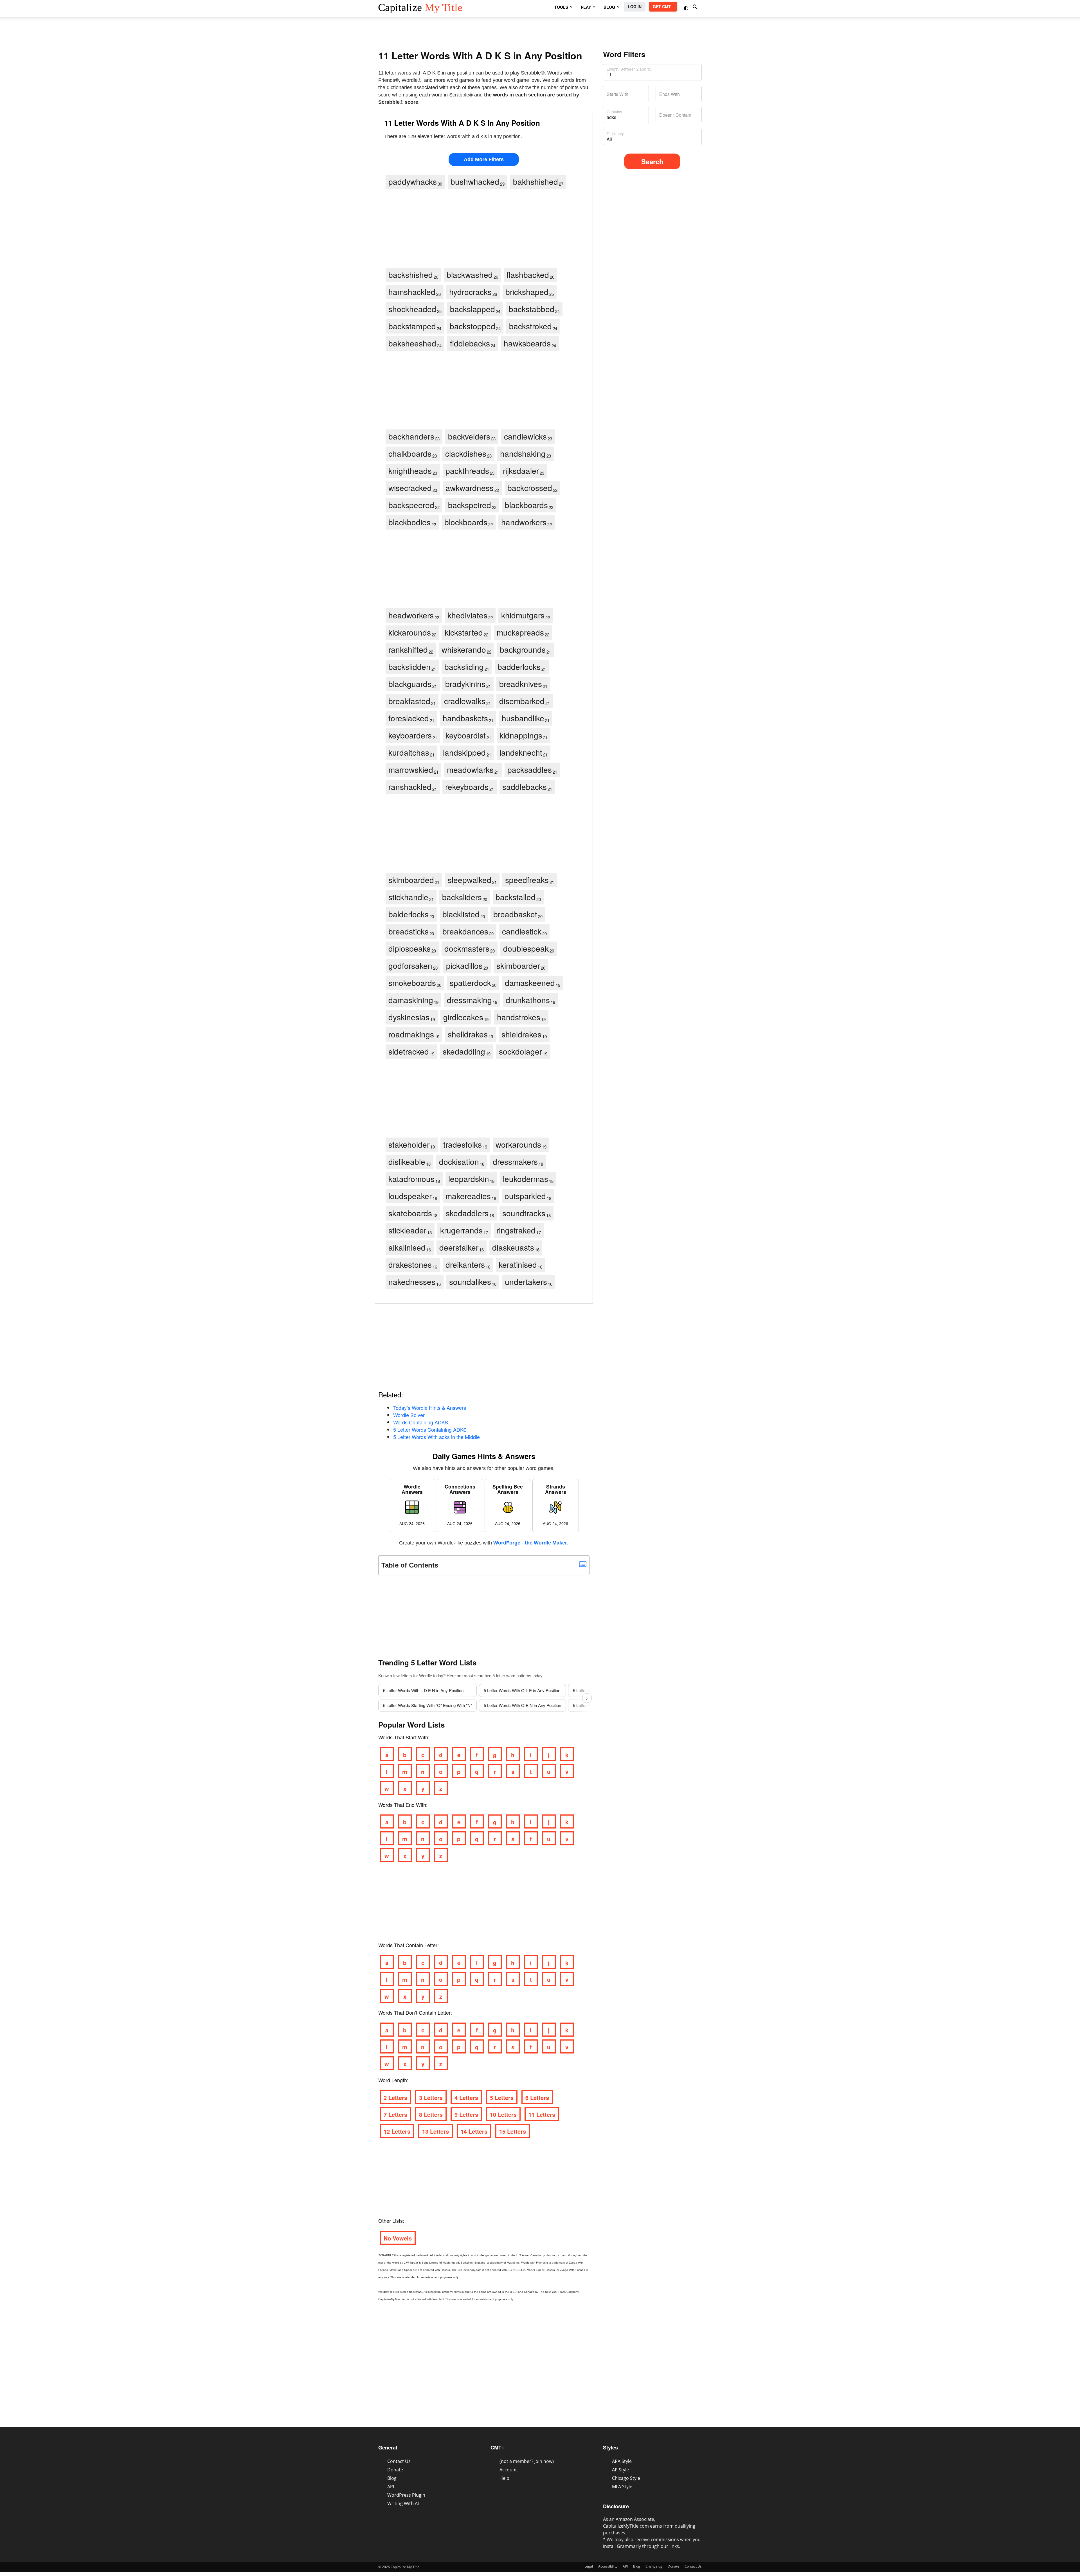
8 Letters (431, 2114)
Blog (392, 2478)
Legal (589, 2566)
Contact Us (399, 2461)
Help (504, 2478)
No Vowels (398, 2238)
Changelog (654, 2566)
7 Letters (395, 2114)
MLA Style (622, 2487)
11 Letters (542, 2114)
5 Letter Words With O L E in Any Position (522, 1690)
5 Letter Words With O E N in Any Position (522, 1705)
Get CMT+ (663, 6)
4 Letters (466, 2097)
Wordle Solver (409, 1415)
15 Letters (513, 2131)
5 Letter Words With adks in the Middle (436, 1437)
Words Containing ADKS (421, 1422)
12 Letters (397, 2131)
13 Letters (436, 2131)
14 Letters (474, 2131)
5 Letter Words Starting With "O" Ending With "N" (427, 1705)
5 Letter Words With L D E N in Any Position (423, 1690)
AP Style (620, 2470)
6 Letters (537, 2097)
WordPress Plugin (406, 2495)
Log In (635, 6)
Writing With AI (403, 2503)
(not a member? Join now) (527, 2461)
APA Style (622, 2461)
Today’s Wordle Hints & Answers (430, 1408)
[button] (687, 7)
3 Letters (431, 2097)
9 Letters (466, 2114)
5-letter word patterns (512, 1676)
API (391, 2487)
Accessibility (608, 2566)
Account (508, 2470)
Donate (395, 2470)
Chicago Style (626, 2478)
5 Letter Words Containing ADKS (430, 1429)
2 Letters (395, 2097)
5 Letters (502, 2097)
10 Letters (503, 2114)
